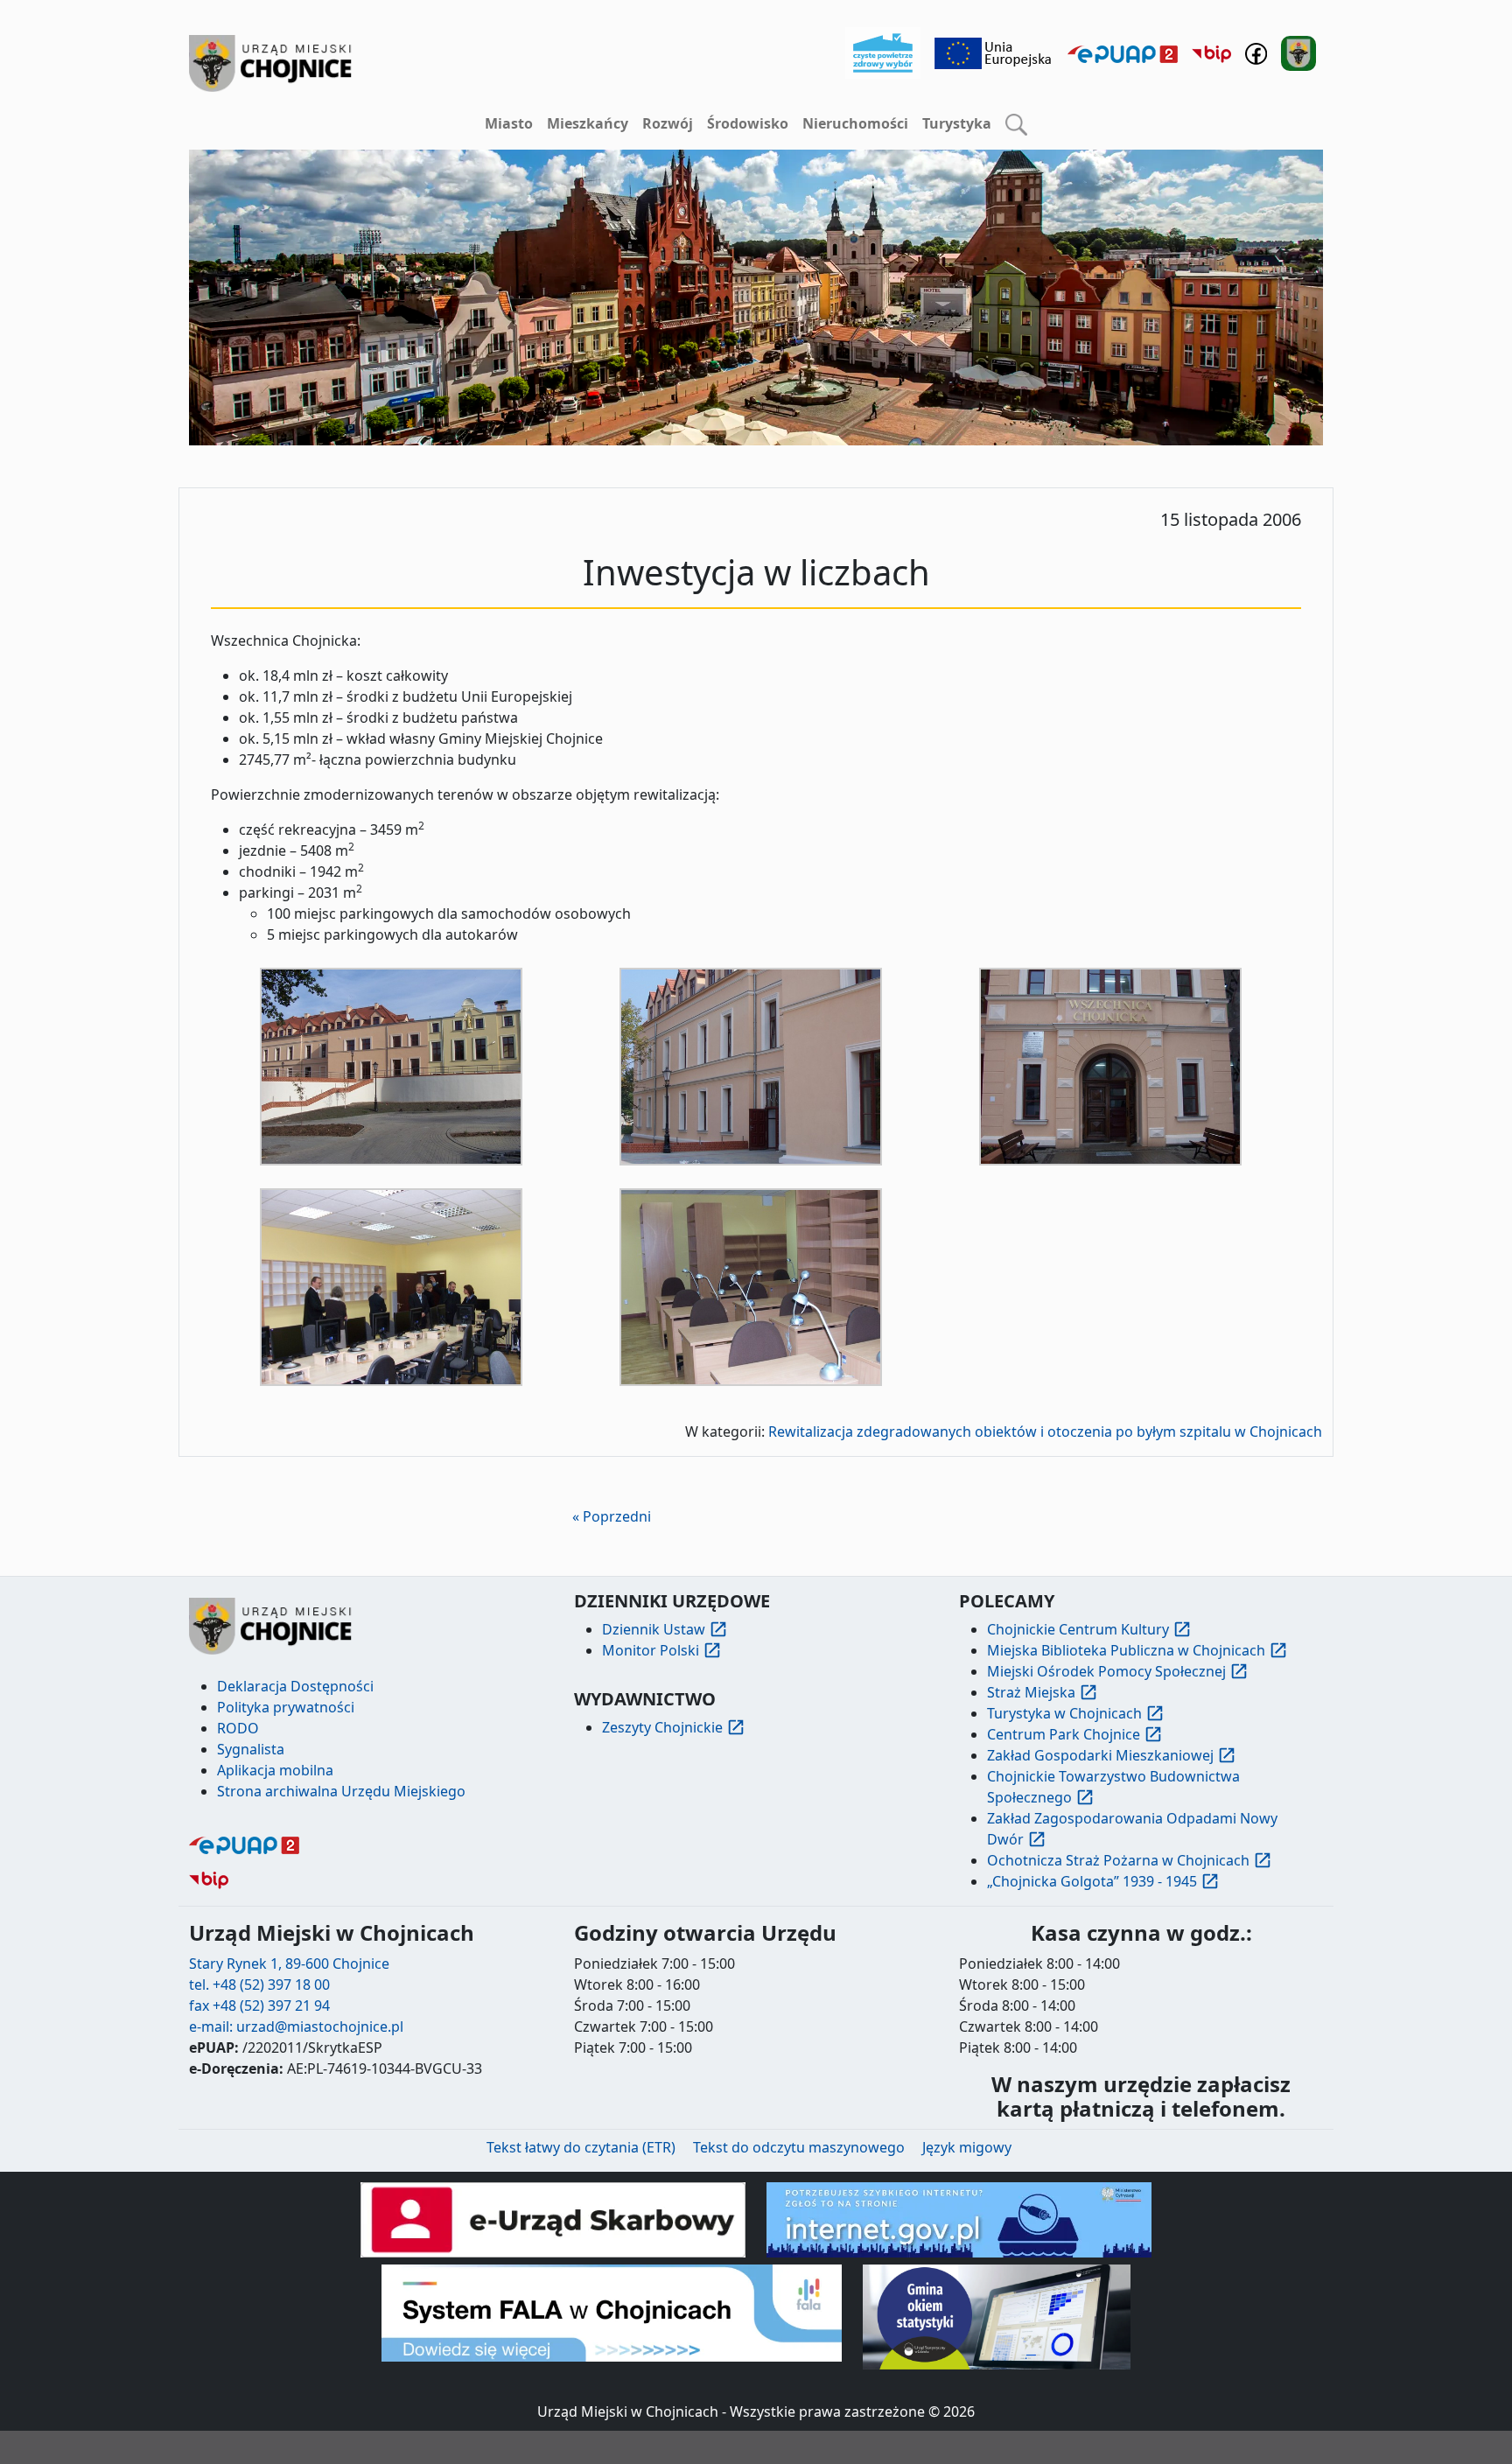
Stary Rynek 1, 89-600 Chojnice (289, 1963)
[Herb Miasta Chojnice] (271, 63)
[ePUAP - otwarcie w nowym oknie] (1123, 53)
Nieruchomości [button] (855, 123)
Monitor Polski (651, 1650)
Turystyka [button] (957, 123)
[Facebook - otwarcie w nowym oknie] (1256, 52)
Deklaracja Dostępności (295, 1686)
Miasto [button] (509, 123)
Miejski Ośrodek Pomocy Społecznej (1106, 1671)
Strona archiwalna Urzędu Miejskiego (341, 1791)
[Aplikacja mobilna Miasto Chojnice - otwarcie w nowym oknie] (1298, 52)
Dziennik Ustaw (654, 1629)
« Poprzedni (612, 1516)
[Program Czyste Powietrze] (883, 52)
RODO (238, 1728)
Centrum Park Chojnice (1064, 1734)
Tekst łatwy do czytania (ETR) (581, 2147)
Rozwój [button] (668, 123)
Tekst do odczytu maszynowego (799, 2147)
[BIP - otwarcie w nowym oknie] (1211, 53)
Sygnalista (251, 1749)
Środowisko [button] (748, 123)
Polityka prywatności (286, 1707)
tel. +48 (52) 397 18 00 (259, 1984)
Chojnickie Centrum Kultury (1078, 1629)
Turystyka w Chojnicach (1064, 1713)
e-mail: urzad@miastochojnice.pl (296, 2026)
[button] (1016, 124)
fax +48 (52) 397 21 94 (259, 2005)
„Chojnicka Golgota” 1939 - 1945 (1092, 1881)
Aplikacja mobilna (275, 1770)
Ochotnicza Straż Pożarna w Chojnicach (1118, 1860)
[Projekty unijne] (994, 52)
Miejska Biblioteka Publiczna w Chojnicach (1126, 1650)
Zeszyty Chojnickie (662, 1727)
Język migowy (967, 2147)
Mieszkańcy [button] (588, 123)
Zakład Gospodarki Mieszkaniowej (1100, 1755)
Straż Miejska (1031, 1692)
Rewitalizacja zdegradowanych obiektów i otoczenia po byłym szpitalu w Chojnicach (1045, 1431)
